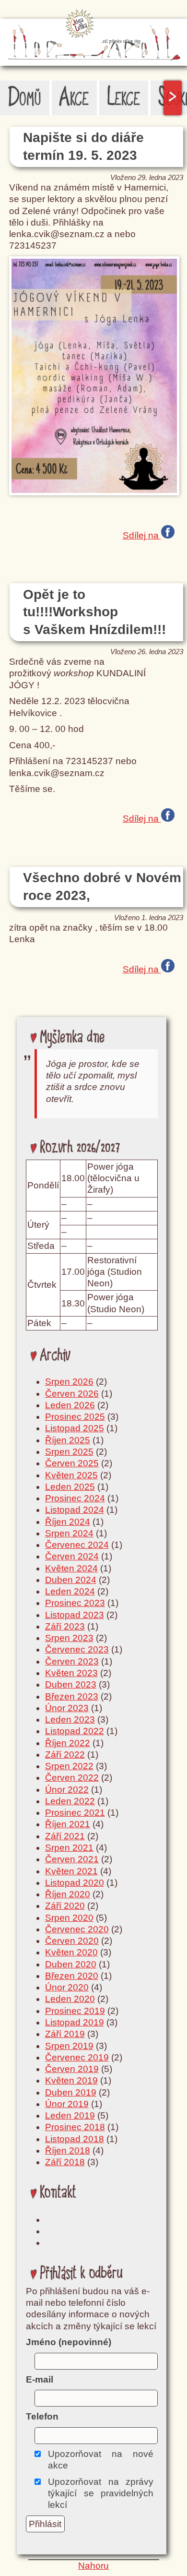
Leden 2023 (70, 1719)
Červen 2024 (72, 1556)
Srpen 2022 (69, 1766)
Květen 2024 (71, 1568)
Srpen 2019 (69, 2046)
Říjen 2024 (68, 1522)
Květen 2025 (71, 1475)
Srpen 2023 (69, 1638)
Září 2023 (65, 1626)
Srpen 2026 (69, 1382)
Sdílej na (142, 534)
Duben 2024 (71, 1580)
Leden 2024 (70, 1591)
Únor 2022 (67, 1790)
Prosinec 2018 (75, 2127)
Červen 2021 (72, 1859)
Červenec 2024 (77, 1545)
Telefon (42, 2416)
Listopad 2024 (75, 1510)
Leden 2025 (70, 1487)
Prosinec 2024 (75, 1498)
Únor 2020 (67, 1987)
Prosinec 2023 (75, 1603)
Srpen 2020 (69, 1918)
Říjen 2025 (68, 1440)
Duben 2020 (71, 1964)
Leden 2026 (70, 1405)
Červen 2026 (72, 1394)
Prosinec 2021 (75, 1813)
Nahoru (93, 2566)
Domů (25, 98)
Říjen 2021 (68, 1824)
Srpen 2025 (69, 1452)
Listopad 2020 (75, 1883)
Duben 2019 (71, 2092)
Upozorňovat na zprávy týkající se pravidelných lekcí (101, 2493)
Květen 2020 (71, 1952)
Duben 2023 (71, 1684)
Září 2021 (65, 1836)
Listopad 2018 (75, 2139)
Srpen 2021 (69, 1848)
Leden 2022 (70, 1801)
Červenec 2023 (77, 1649)
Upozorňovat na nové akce (101, 2460)
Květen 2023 (71, 1673)
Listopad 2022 (75, 1731)
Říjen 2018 (68, 2151)
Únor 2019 (67, 2104)
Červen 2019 (72, 2069)
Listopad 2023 (75, 1615)
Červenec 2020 (77, 1929)
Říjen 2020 (68, 1894)
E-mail (40, 2379)
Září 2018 (65, 2162)
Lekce (124, 98)
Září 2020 (65, 1906)
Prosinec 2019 (75, 2011)
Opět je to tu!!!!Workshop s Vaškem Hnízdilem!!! (94, 612)
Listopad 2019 (75, 2022)
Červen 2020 (72, 1941)
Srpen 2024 (69, 1533)
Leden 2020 (70, 1999)
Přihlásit (45, 2524)
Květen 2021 (71, 1871)
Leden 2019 (70, 2115)
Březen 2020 (72, 1976)
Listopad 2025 (75, 1428)
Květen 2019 (71, 2080)
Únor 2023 (67, 1708)
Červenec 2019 (77, 2057)
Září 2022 (65, 1755)
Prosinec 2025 (75, 1417)
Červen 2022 (72, 1778)
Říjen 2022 (68, 1743)
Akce (74, 98)
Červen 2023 (72, 1661)
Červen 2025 (72, 1463)
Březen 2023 (72, 1696)
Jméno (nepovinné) (69, 2342)
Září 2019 (65, 2034)
